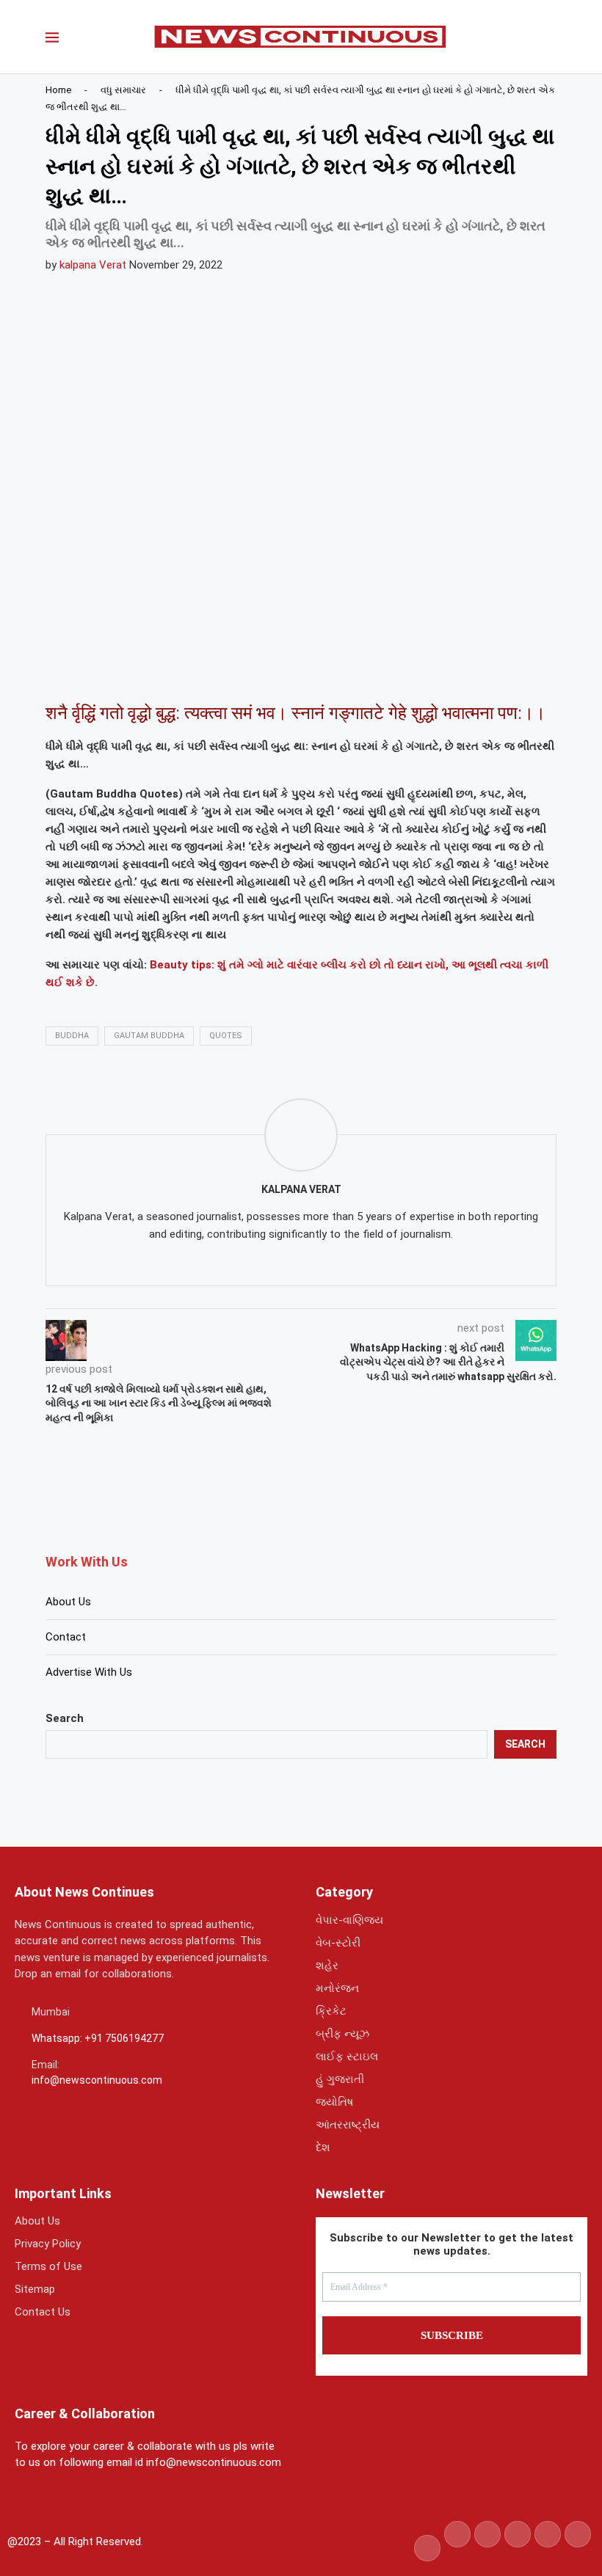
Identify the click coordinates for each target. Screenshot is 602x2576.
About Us (68, 1602)
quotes (226, 1036)
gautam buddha (149, 1036)
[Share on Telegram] (209, 671)
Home (58, 90)
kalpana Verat (93, 265)
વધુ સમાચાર (123, 90)
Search (65, 1718)
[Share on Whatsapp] (174, 671)
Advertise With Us (89, 1672)
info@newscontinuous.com (97, 2080)
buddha (72, 1036)
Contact (66, 1637)
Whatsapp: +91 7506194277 (98, 2038)
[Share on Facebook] (104, 671)
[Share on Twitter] (139, 671)
